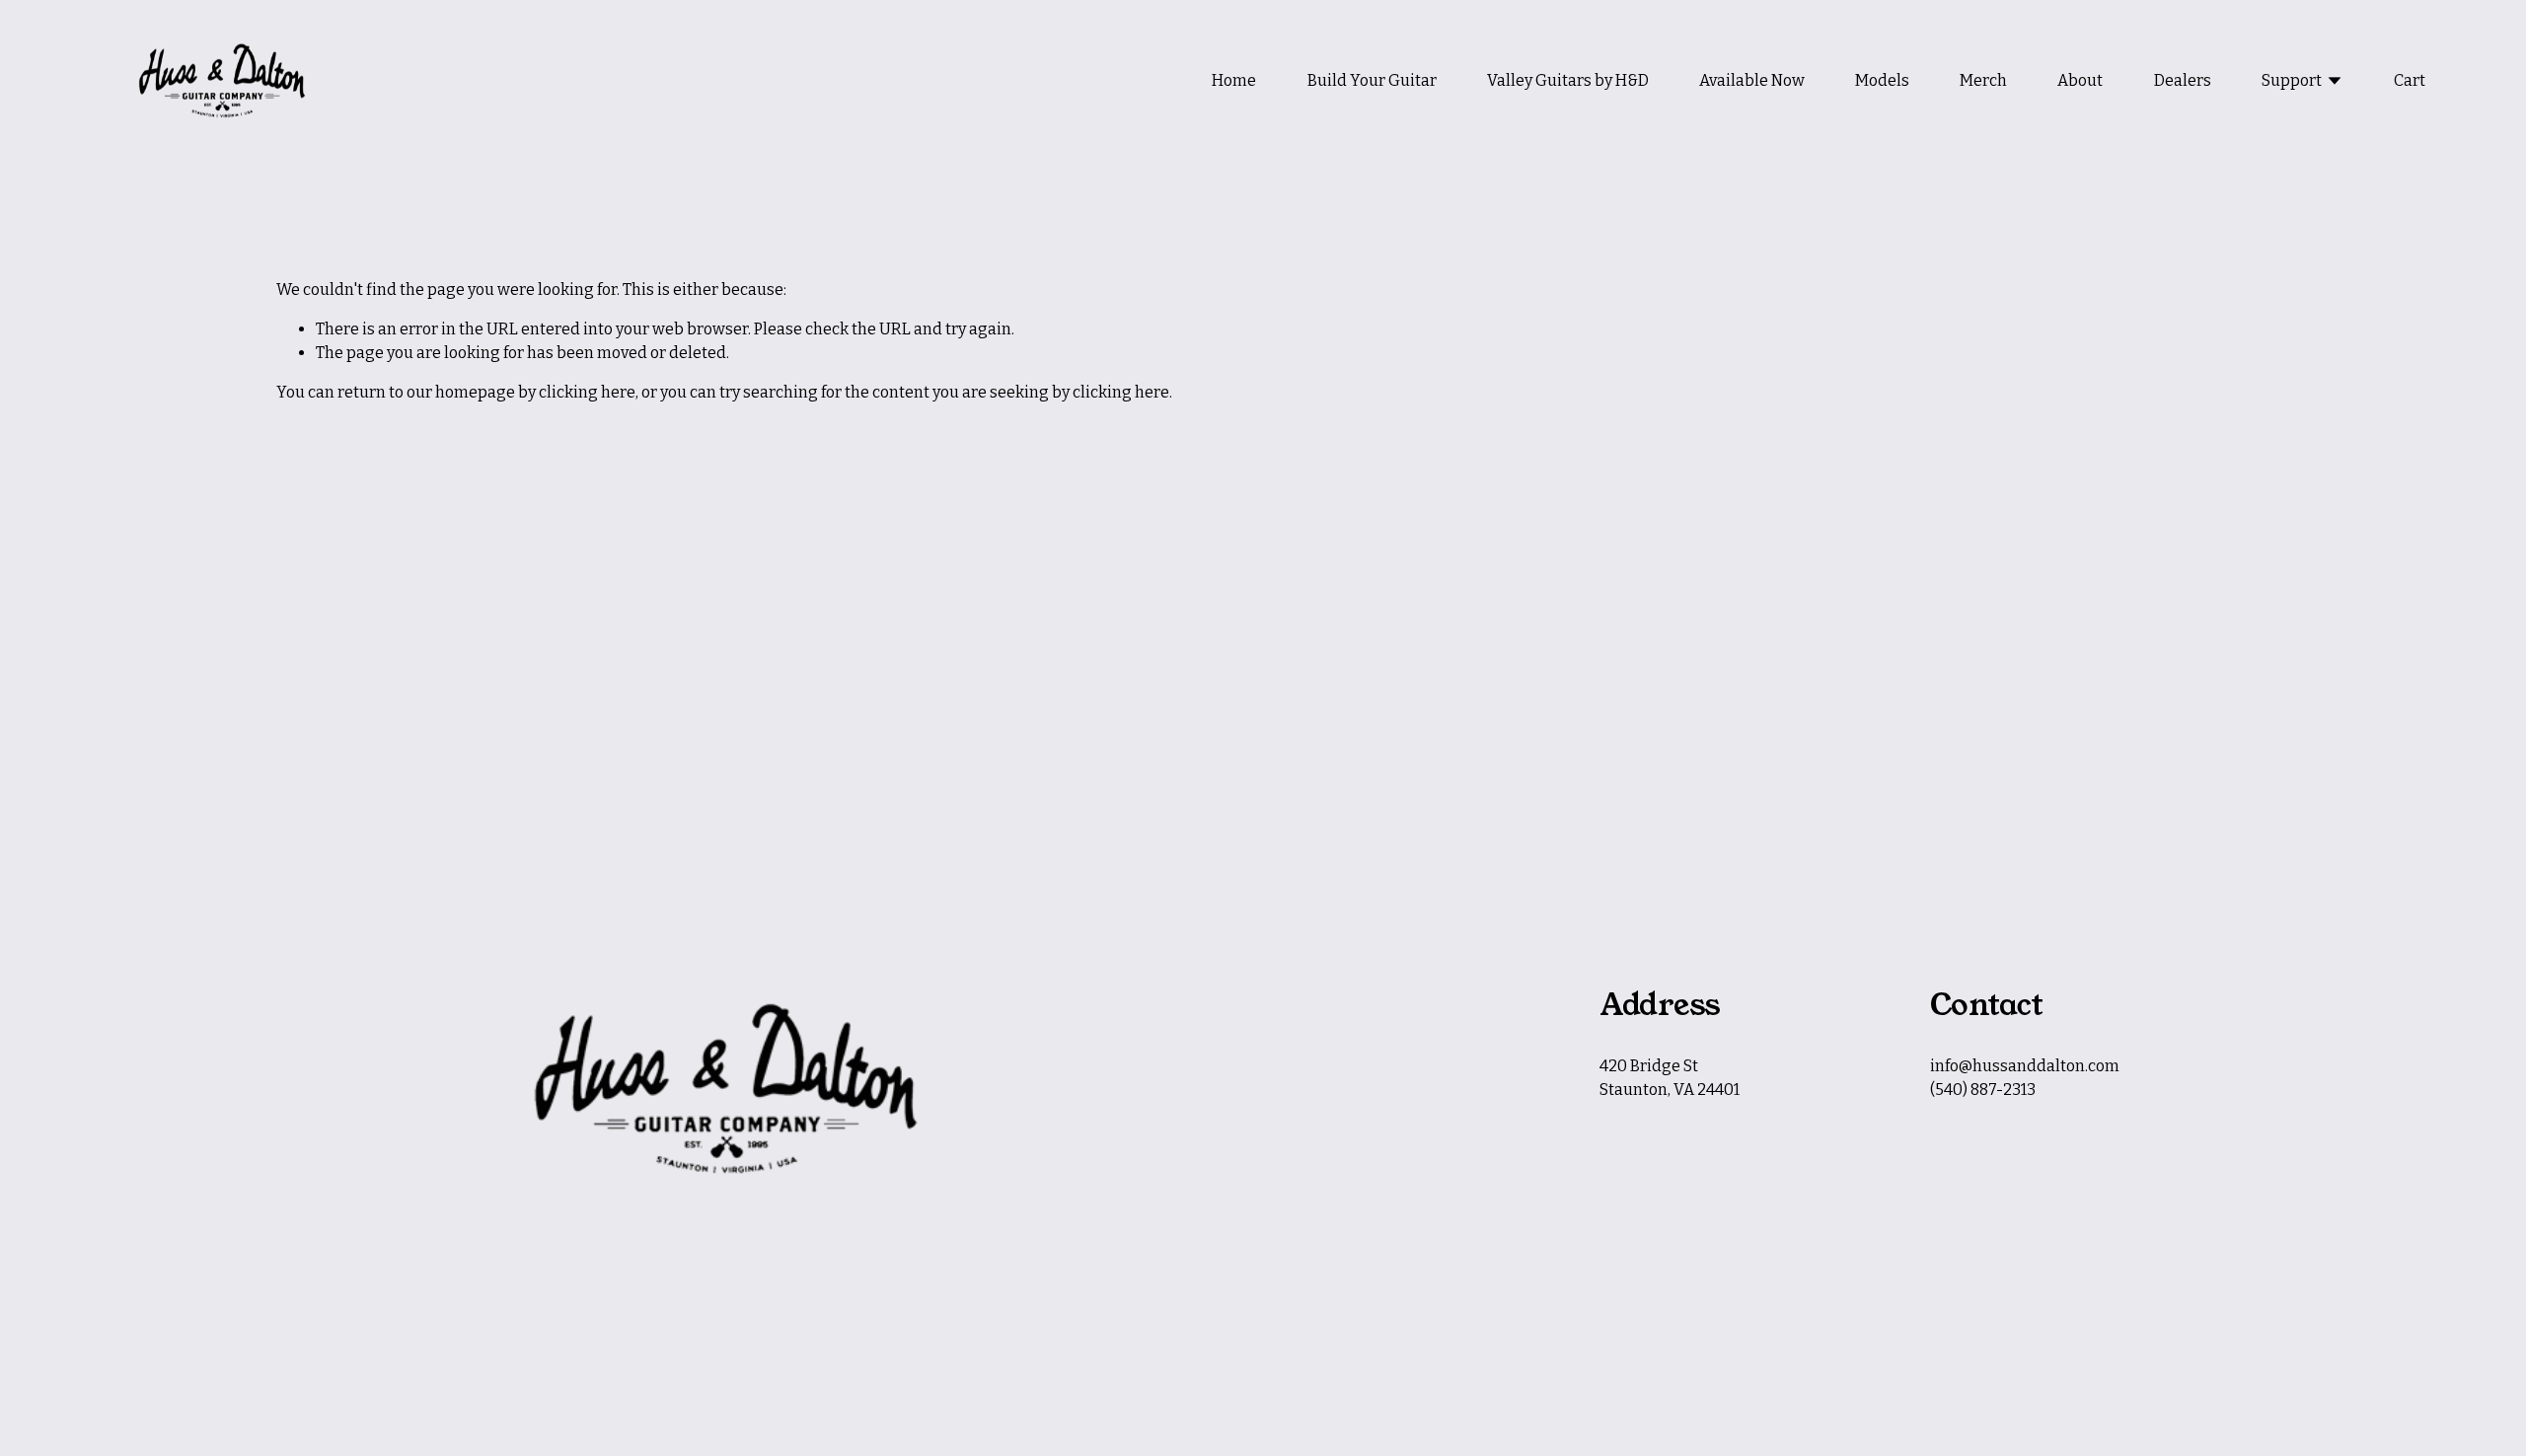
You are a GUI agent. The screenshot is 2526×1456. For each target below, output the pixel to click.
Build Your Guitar (1372, 80)
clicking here (587, 392)
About (2080, 80)
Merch (1983, 80)
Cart (2410, 80)
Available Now (1752, 80)
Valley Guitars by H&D (1568, 80)
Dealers (2183, 80)
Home (1234, 80)
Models (1882, 80)
